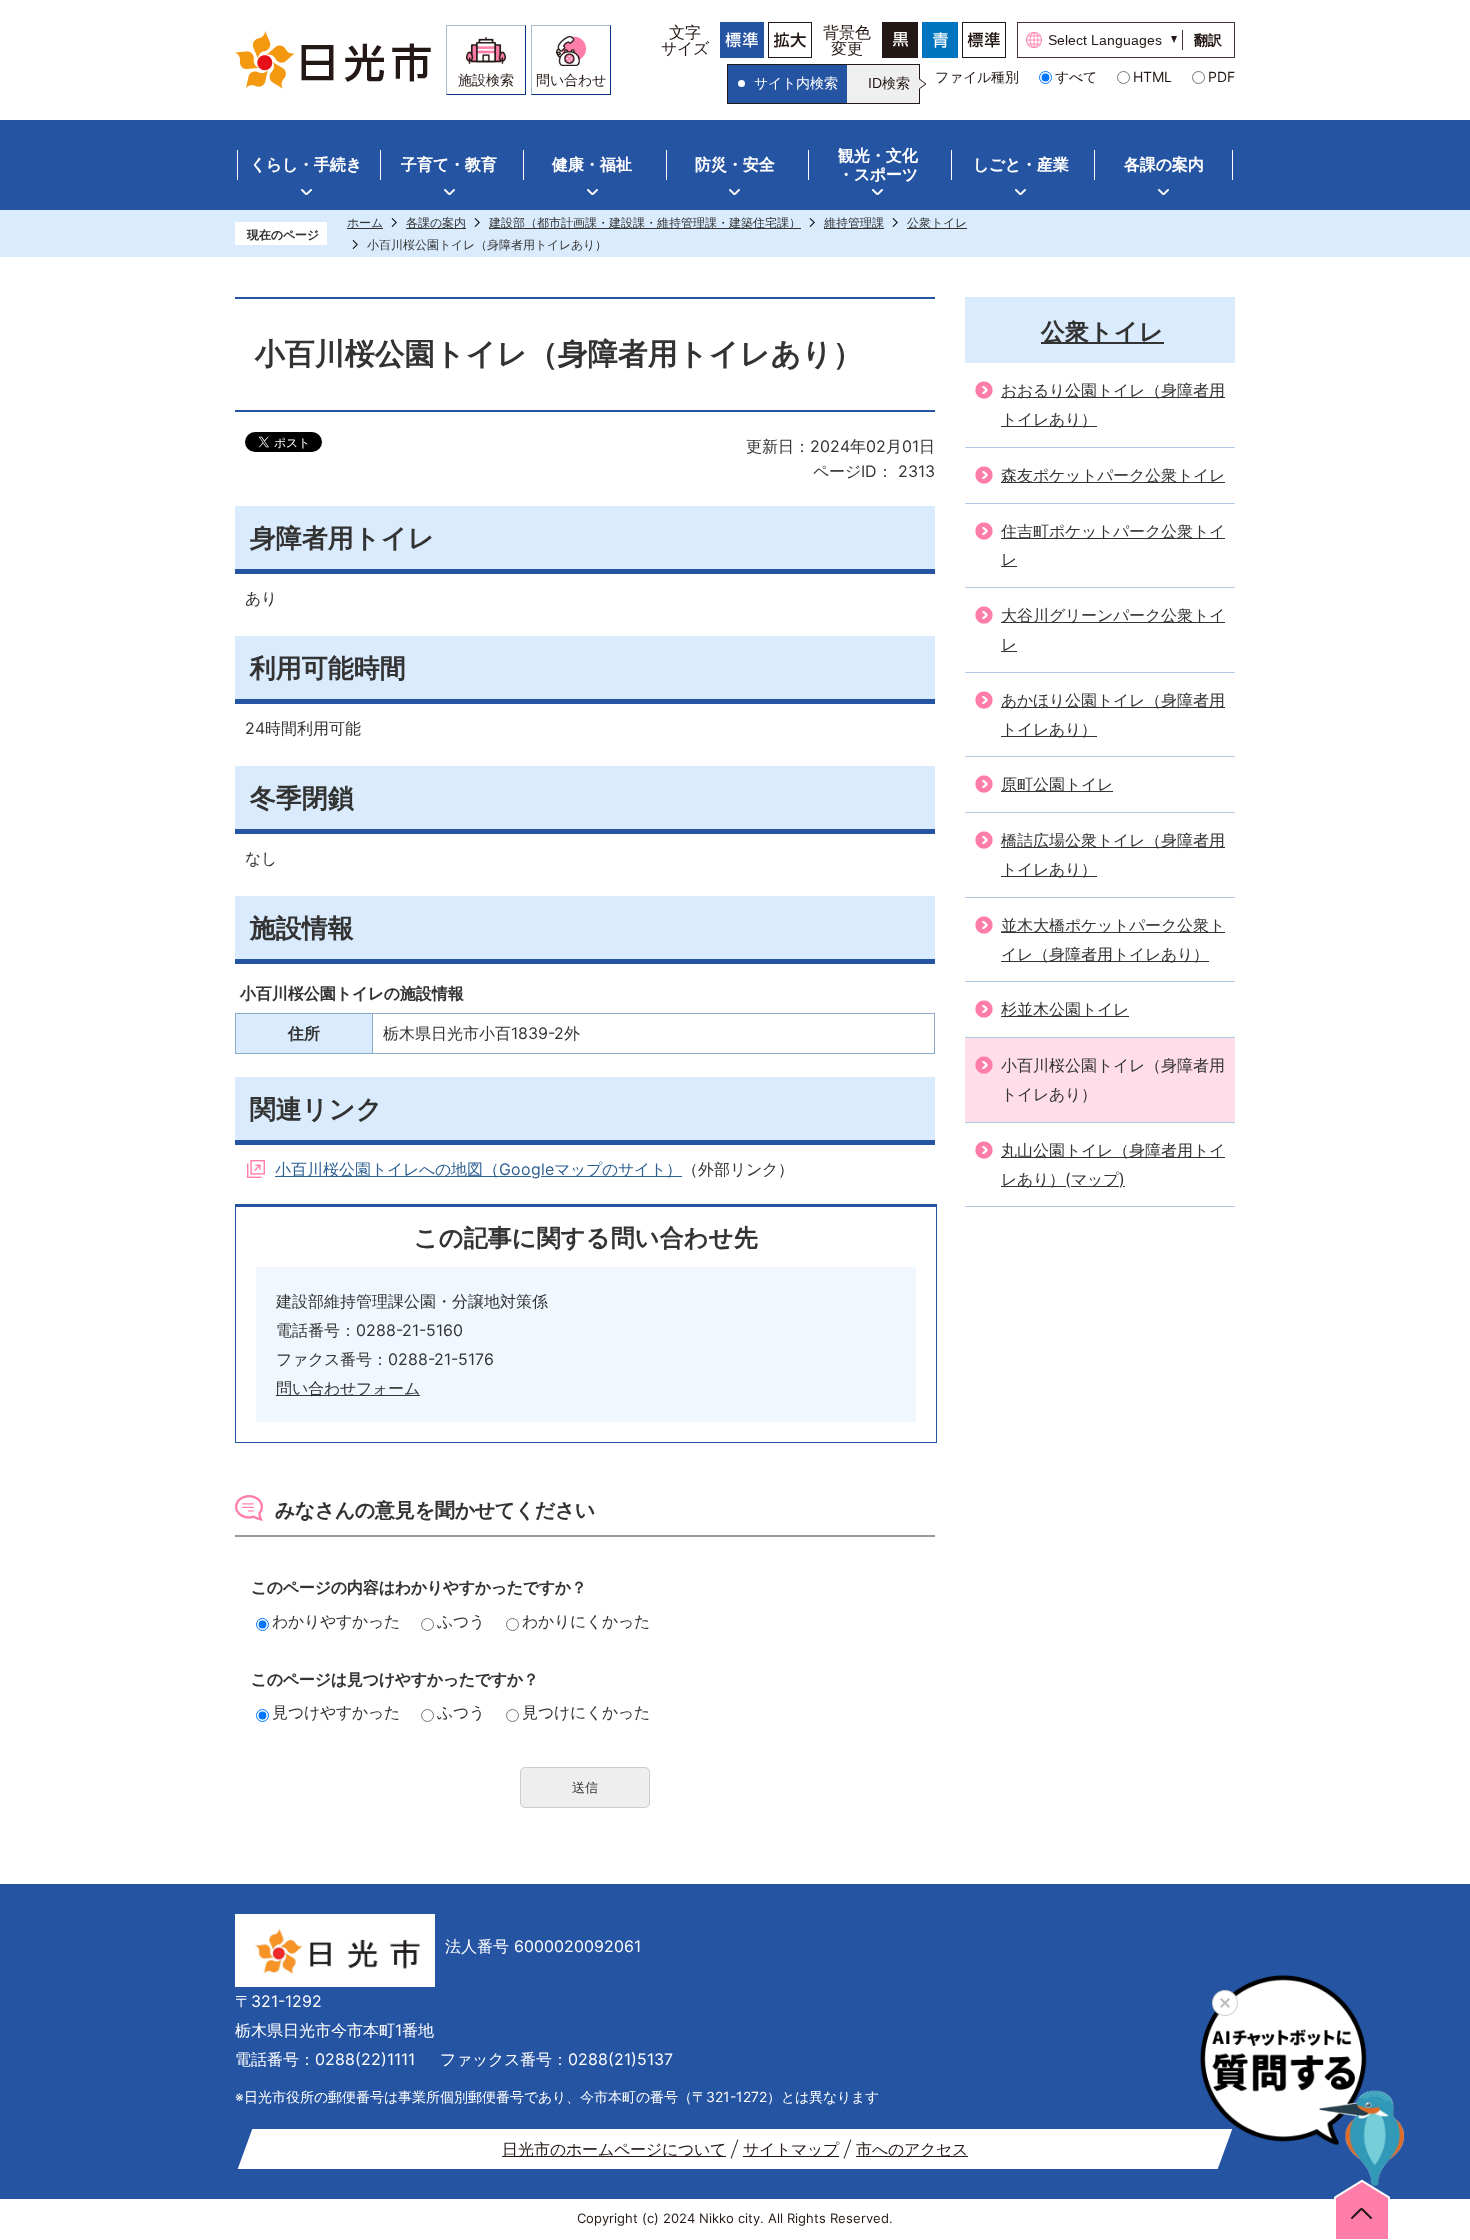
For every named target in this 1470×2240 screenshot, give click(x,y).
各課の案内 (1164, 164)
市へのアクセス (912, 2149)
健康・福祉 (592, 164)
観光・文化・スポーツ (878, 164)
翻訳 (1208, 40)
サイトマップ (791, 2149)
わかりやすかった (336, 1621)
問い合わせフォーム (348, 1388)
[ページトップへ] (1362, 2209)
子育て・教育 (449, 164)
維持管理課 (854, 222)
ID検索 (889, 83)
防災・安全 (735, 164)
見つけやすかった (336, 1712)
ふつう (461, 1621)
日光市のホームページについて (614, 2149)
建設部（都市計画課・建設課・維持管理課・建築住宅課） (645, 222)
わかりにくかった (586, 1621)
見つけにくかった (586, 1712)
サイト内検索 (796, 83)
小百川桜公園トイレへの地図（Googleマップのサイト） (478, 1169)
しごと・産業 (1021, 164)
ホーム (365, 222)
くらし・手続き (306, 164)
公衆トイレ (937, 222)
